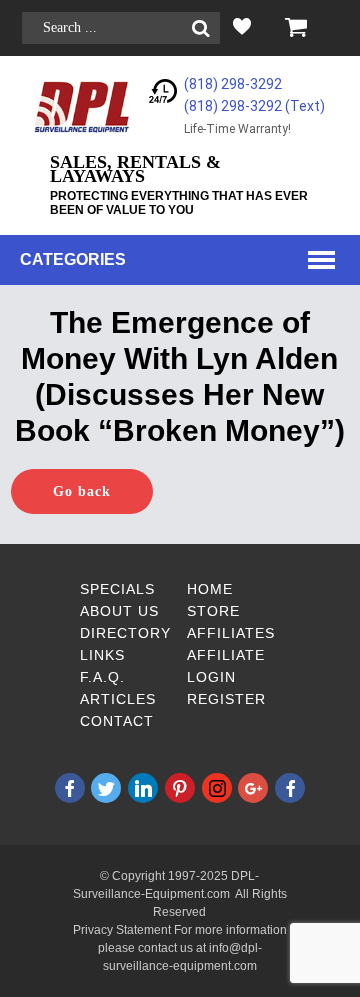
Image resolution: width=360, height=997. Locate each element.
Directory (125, 633)
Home (210, 589)
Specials (117, 589)
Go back (82, 491)
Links (102, 655)
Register (226, 699)
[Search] (200, 28)
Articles (118, 699)
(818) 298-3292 (233, 84)
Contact (117, 721)
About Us (119, 611)
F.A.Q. (102, 677)
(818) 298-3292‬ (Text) (254, 106)
